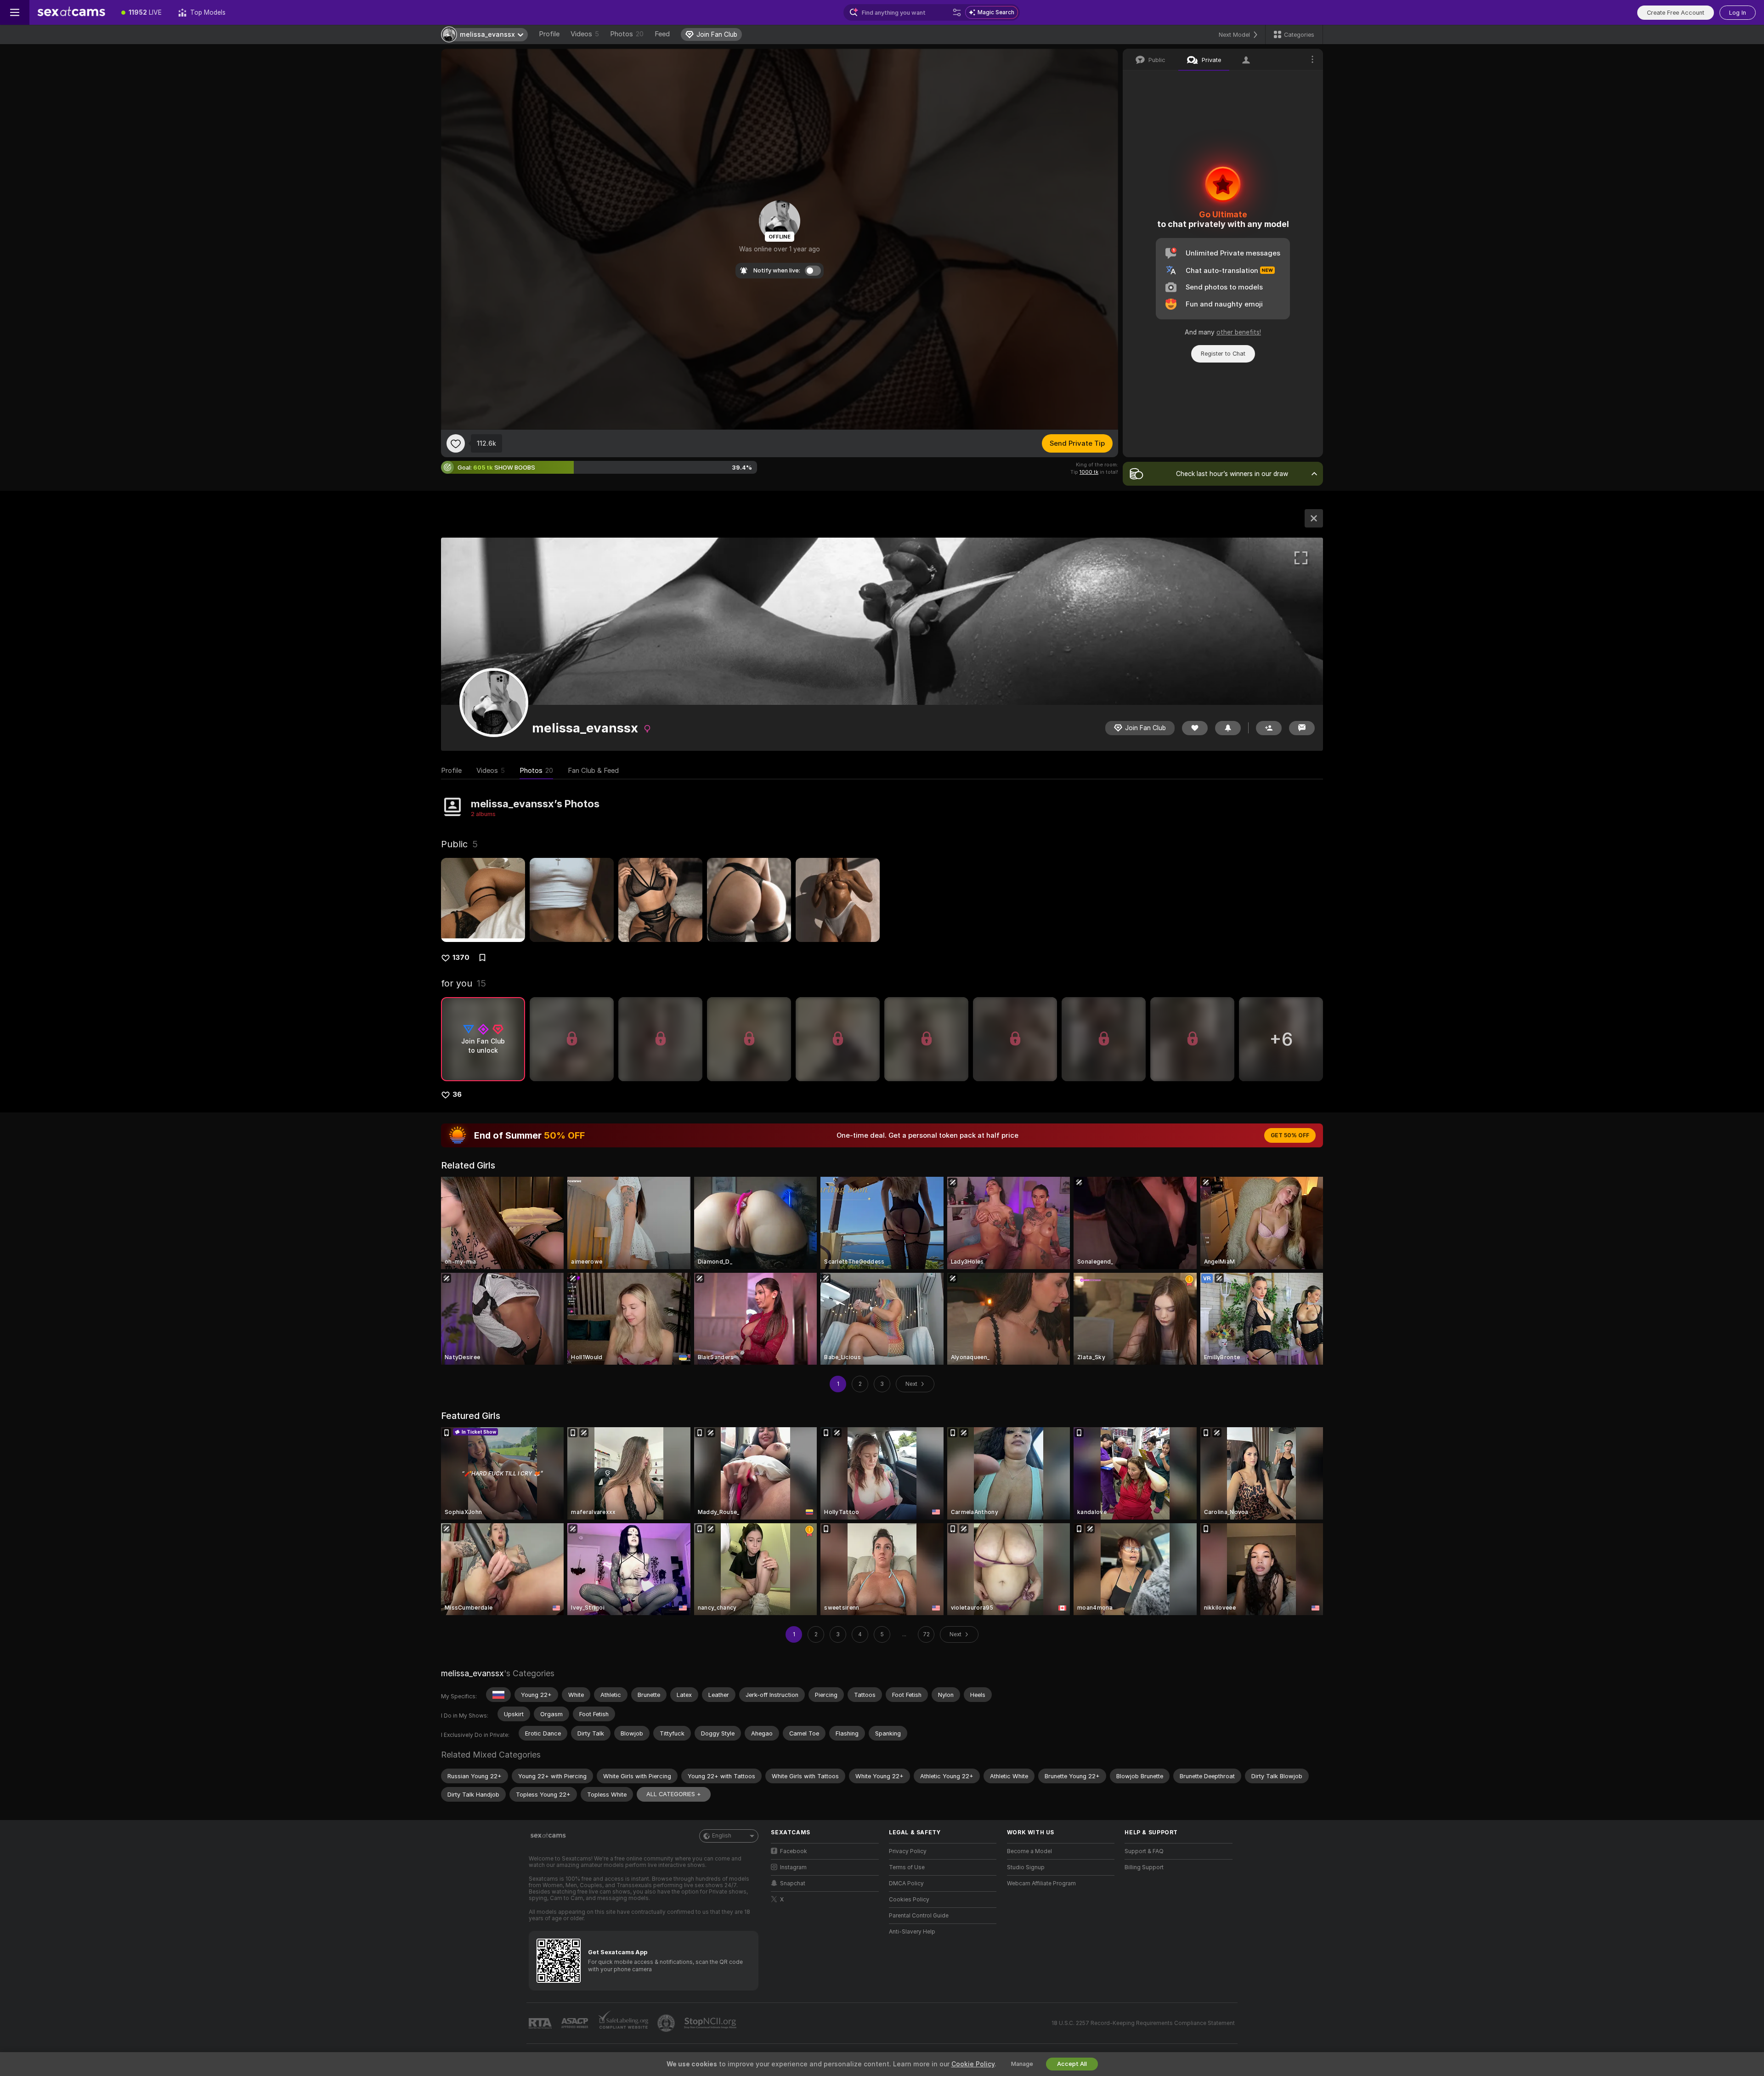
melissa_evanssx (472, 1673)
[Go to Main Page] (71, 12)
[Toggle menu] (15, 12)
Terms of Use (907, 1867)
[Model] (1314, 518)
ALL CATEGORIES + (674, 1794)
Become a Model (1029, 1851)
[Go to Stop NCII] (711, 2023)
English (722, 1836)
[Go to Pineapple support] (667, 2023)
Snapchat (793, 1883)
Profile (549, 34)
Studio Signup (1026, 1867)
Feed (662, 34)
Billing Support (1144, 1867)
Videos (585, 34)
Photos (627, 34)
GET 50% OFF (1290, 1135)
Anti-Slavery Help (912, 1932)
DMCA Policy (906, 1883)
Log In (1738, 13)
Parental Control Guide (919, 1916)
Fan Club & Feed (593, 771)
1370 (461, 958)
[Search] (957, 12)
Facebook (794, 1851)
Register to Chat (1223, 354)
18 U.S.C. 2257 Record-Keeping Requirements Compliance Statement (1143, 2023)
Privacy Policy (908, 1851)
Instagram (793, 1867)
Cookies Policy (909, 1900)
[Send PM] (1302, 728)
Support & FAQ (1144, 1851)
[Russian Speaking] (498, 1695)
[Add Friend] (1269, 728)
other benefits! (1239, 332)
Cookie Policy (973, 2064)
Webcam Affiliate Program (1041, 1883)
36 (457, 1095)
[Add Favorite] (456, 443)
